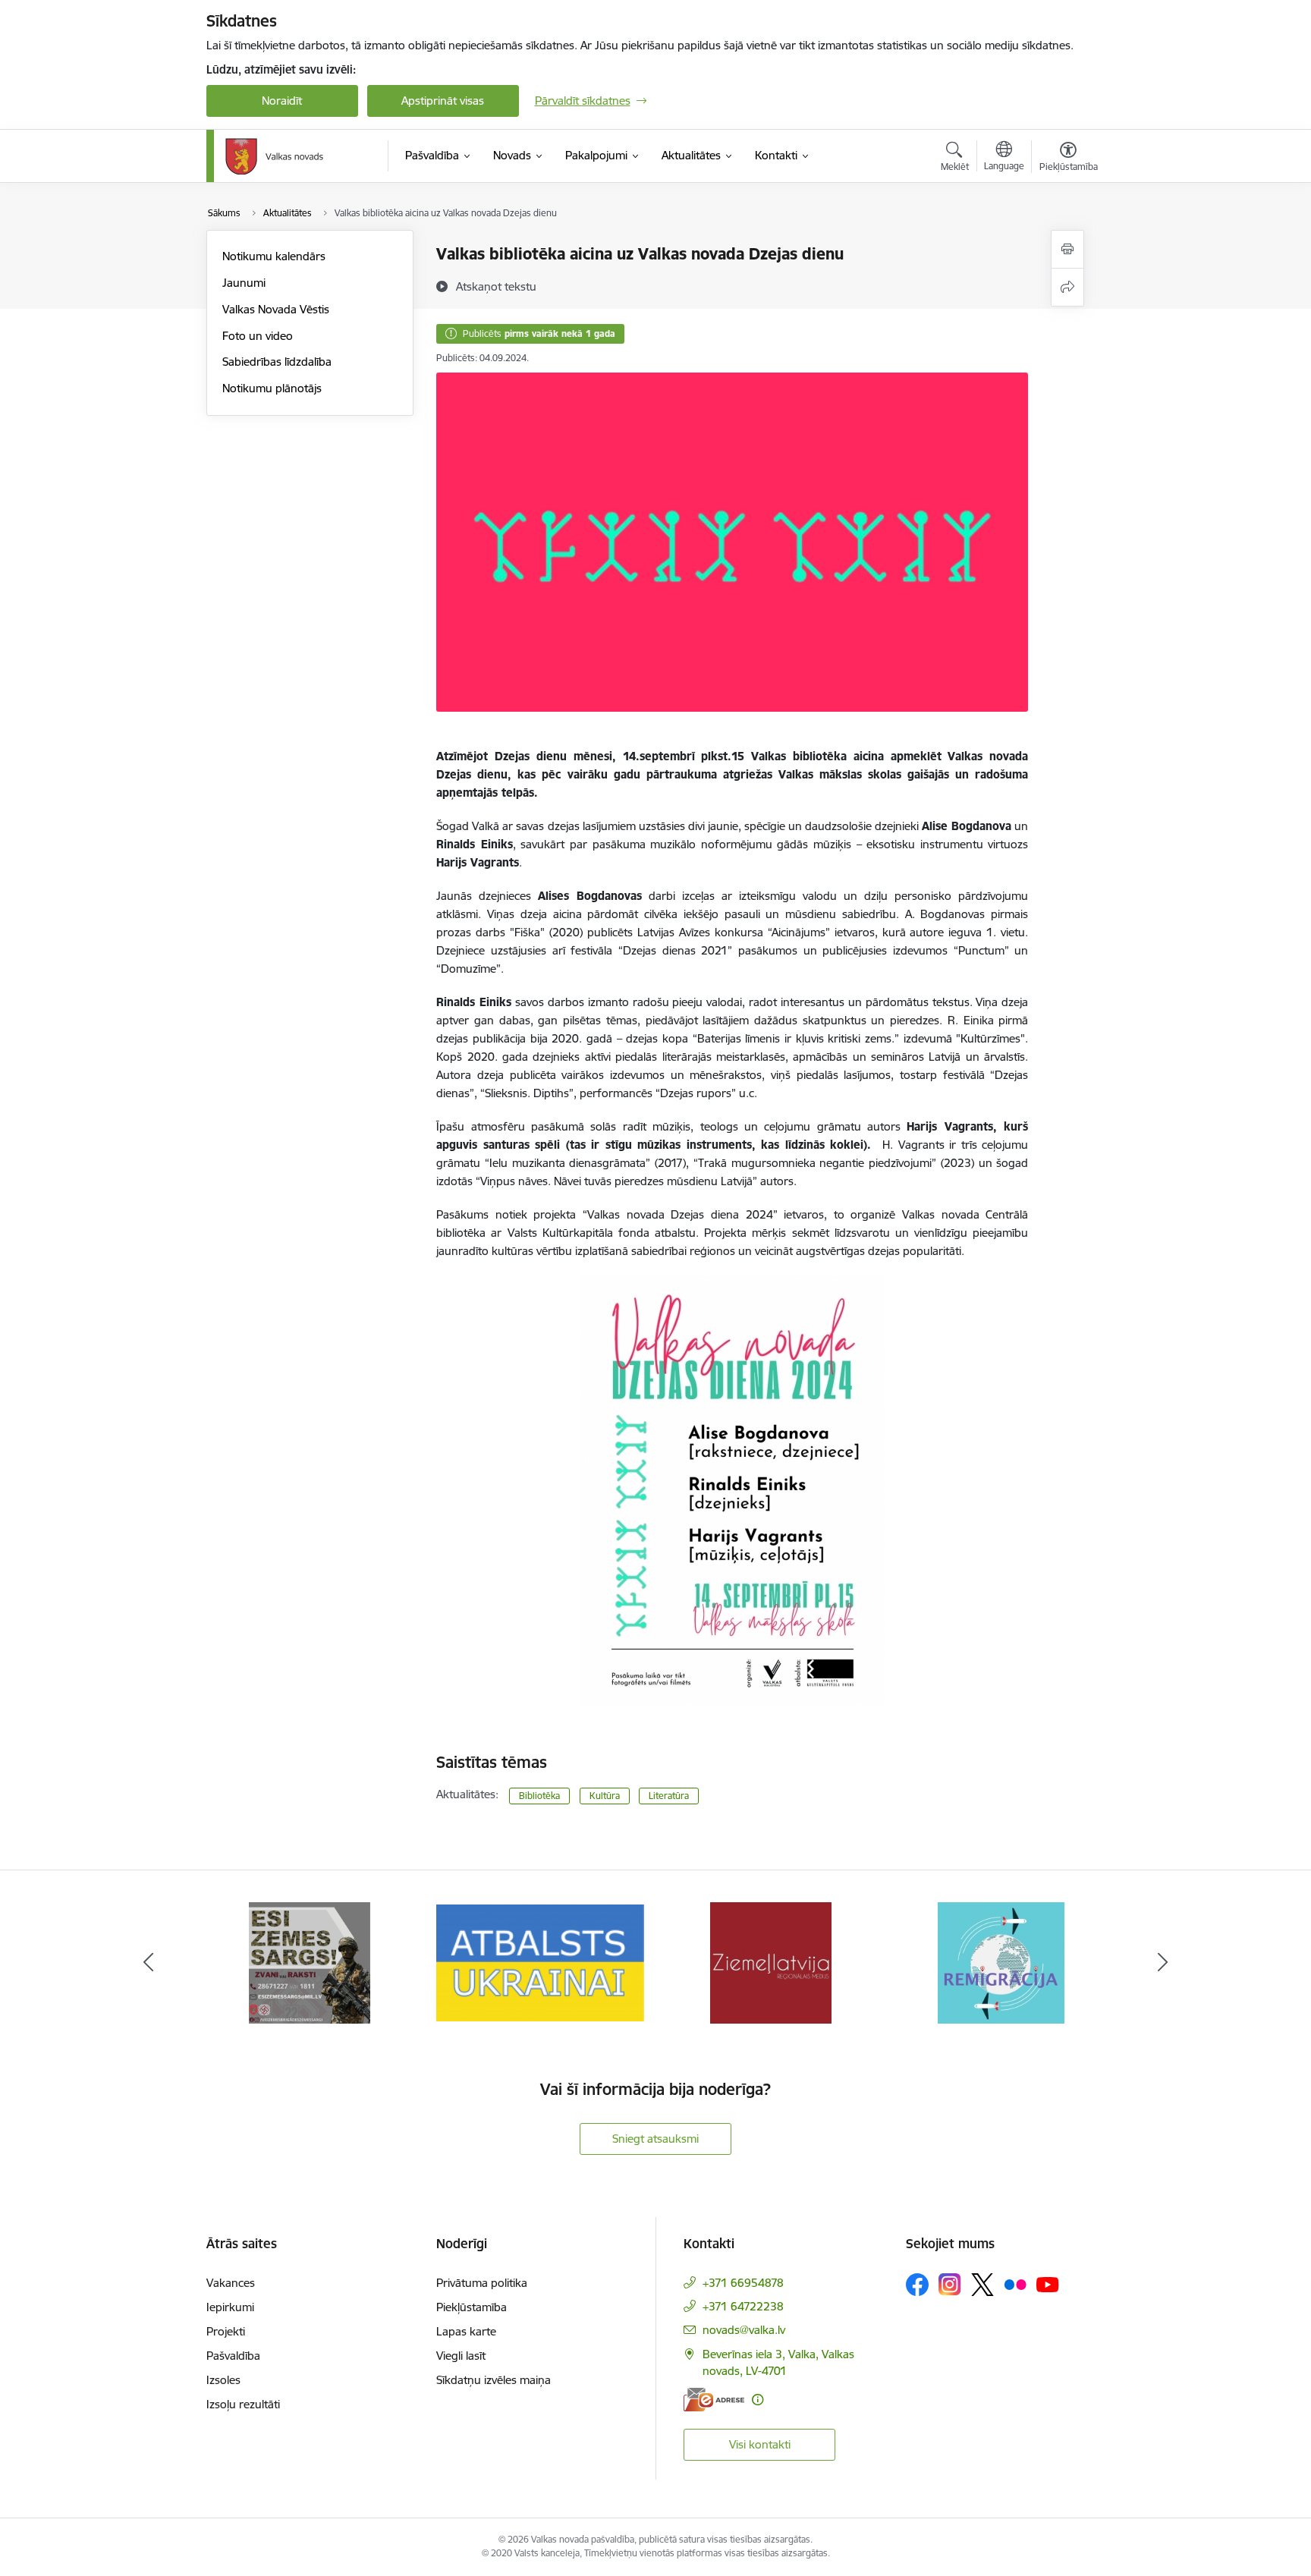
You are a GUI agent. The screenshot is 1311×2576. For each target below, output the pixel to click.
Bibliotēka (539, 1796)
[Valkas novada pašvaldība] (274, 156)
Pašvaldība (233, 2356)
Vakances (231, 2283)
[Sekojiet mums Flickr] (1015, 2284)
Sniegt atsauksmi (655, 2139)
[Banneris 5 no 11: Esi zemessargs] (310, 1962)
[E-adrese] (714, 2400)
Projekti (226, 2331)
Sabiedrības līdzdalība (277, 362)
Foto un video (258, 336)
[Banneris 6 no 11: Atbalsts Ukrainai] (540, 1962)
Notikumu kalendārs (274, 256)
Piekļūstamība (472, 2307)
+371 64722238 (743, 2306)
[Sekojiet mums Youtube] (1048, 2284)
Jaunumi (244, 283)
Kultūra (605, 1796)
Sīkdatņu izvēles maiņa (494, 2380)
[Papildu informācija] (758, 2400)
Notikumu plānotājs (272, 388)
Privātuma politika (482, 2283)
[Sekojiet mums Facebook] (917, 2285)
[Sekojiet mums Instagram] (950, 2284)
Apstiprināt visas (443, 101)
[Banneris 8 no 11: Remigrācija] (1001, 1962)
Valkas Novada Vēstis (276, 309)
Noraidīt (282, 101)
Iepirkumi (230, 2307)
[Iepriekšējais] (149, 1963)
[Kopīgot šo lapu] (1067, 287)
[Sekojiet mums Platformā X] (982, 2285)
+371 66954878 (743, 2283)
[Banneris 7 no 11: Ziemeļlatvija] (771, 1962)
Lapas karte (466, 2331)
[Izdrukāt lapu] (1067, 249)
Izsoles (223, 2380)
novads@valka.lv (744, 2330)
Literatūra (669, 1796)
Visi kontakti (760, 2444)
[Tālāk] (1163, 1963)
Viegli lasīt (461, 2356)
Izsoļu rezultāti (243, 2404)
